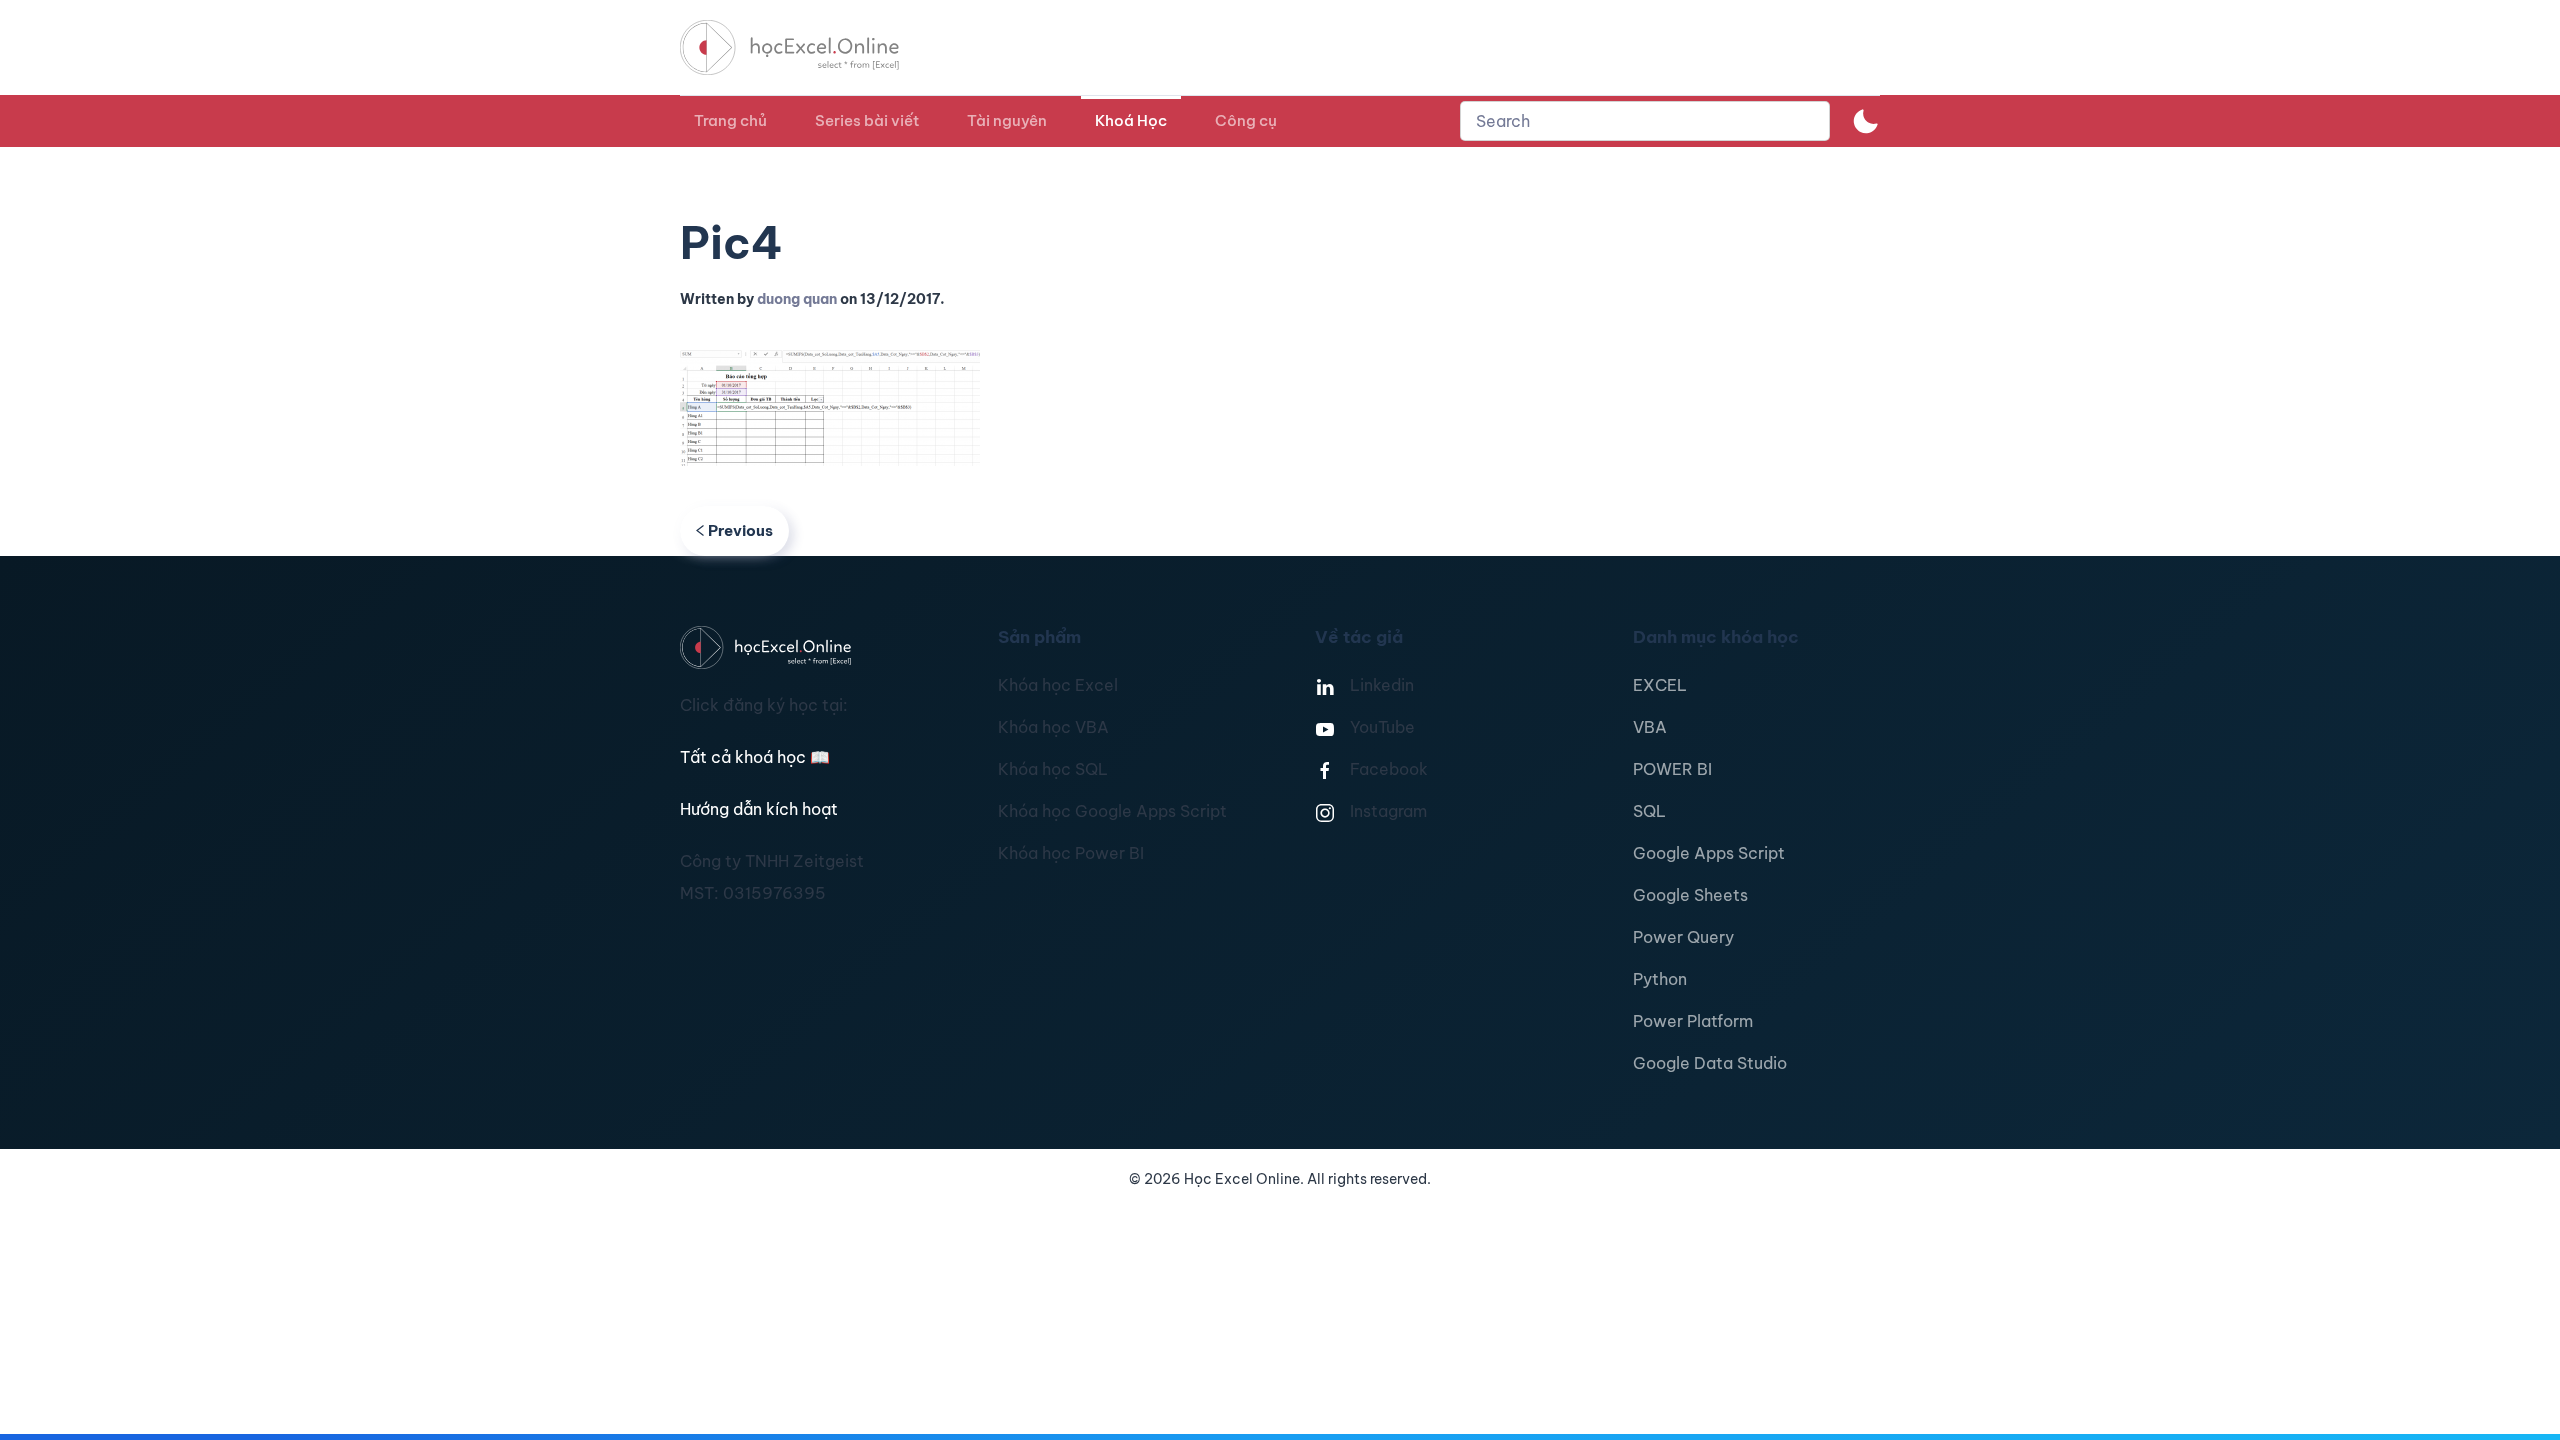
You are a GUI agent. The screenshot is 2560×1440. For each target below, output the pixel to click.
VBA (1650, 727)
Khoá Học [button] (1131, 120)
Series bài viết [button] (867, 120)
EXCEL (1660, 685)
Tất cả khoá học (755, 757)
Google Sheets (1690, 895)
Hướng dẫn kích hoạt (759, 809)
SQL (1649, 811)
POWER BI (1672, 769)
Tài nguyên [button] (1007, 120)
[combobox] (1645, 121)
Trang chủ (730, 120)
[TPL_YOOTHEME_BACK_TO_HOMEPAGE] (808, 47)
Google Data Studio (1710, 1063)
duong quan (797, 299)
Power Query (1683, 937)
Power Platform (1693, 1021)
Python (1660, 979)
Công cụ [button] (1246, 120)
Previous (740, 530)
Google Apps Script (1709, 853)
